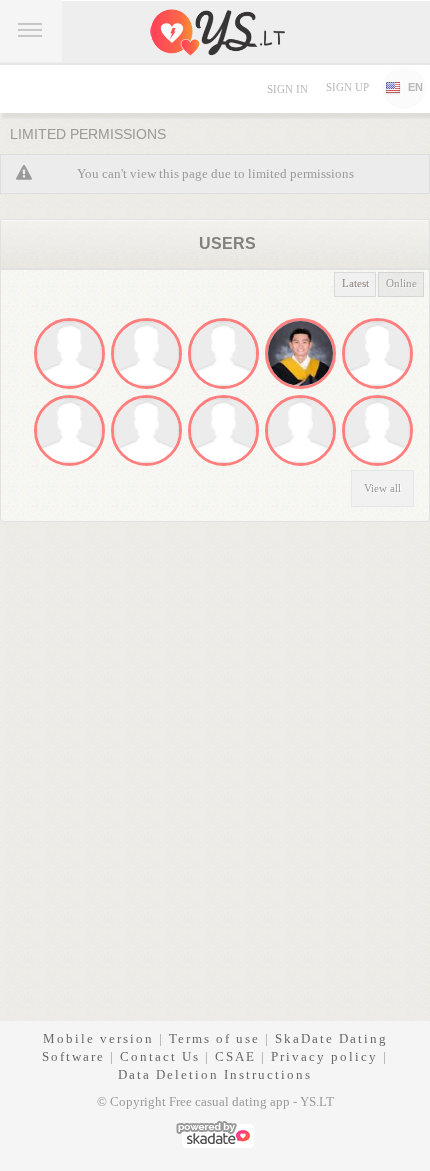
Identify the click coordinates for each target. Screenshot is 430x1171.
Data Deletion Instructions (215, 1074)
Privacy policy (324, 1056)
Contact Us (160, 1056)
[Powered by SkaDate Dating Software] (215, 1132)
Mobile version (98, 1038)
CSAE (235, 1056)
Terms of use (214, 1038)
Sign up (347, 87)
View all (382, 488)
